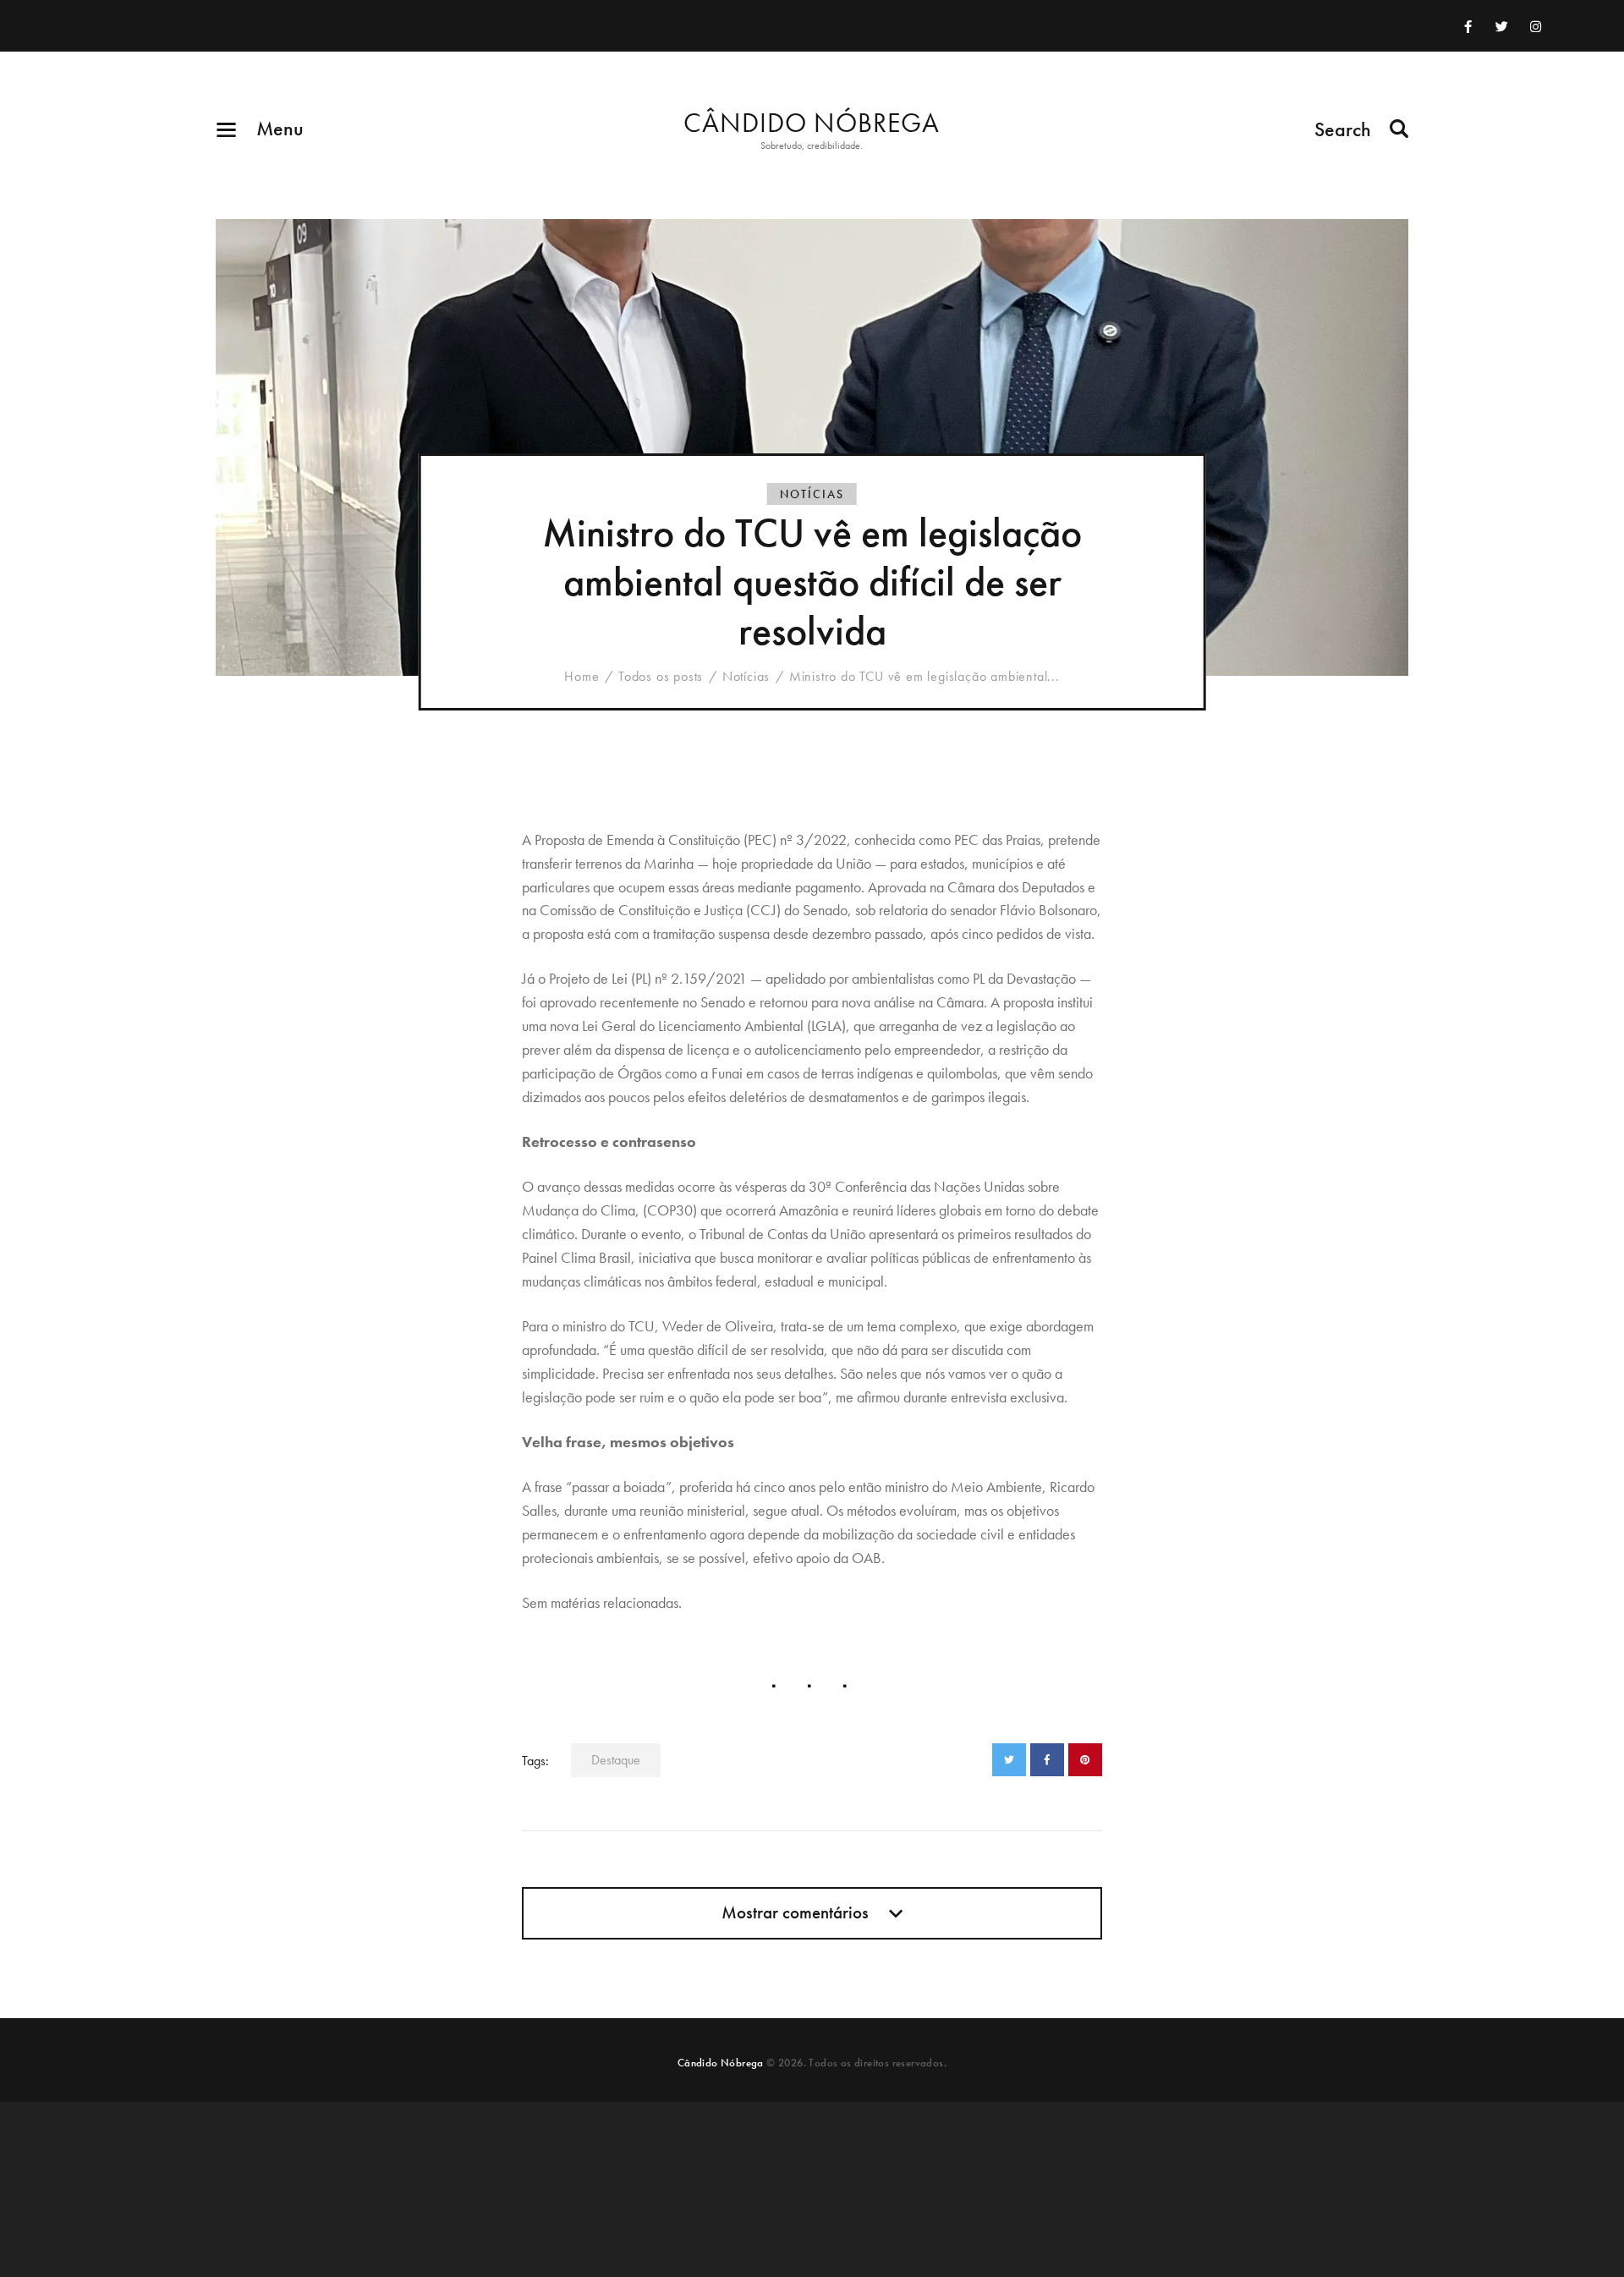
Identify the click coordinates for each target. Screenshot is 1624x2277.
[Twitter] (1502, 26)
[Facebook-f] (1468, 26)
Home (582, 677)
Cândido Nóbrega (721, 2063)
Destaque (616, 1760)
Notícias (812, 494)
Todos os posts (661, 676)
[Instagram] (1536, 26)
